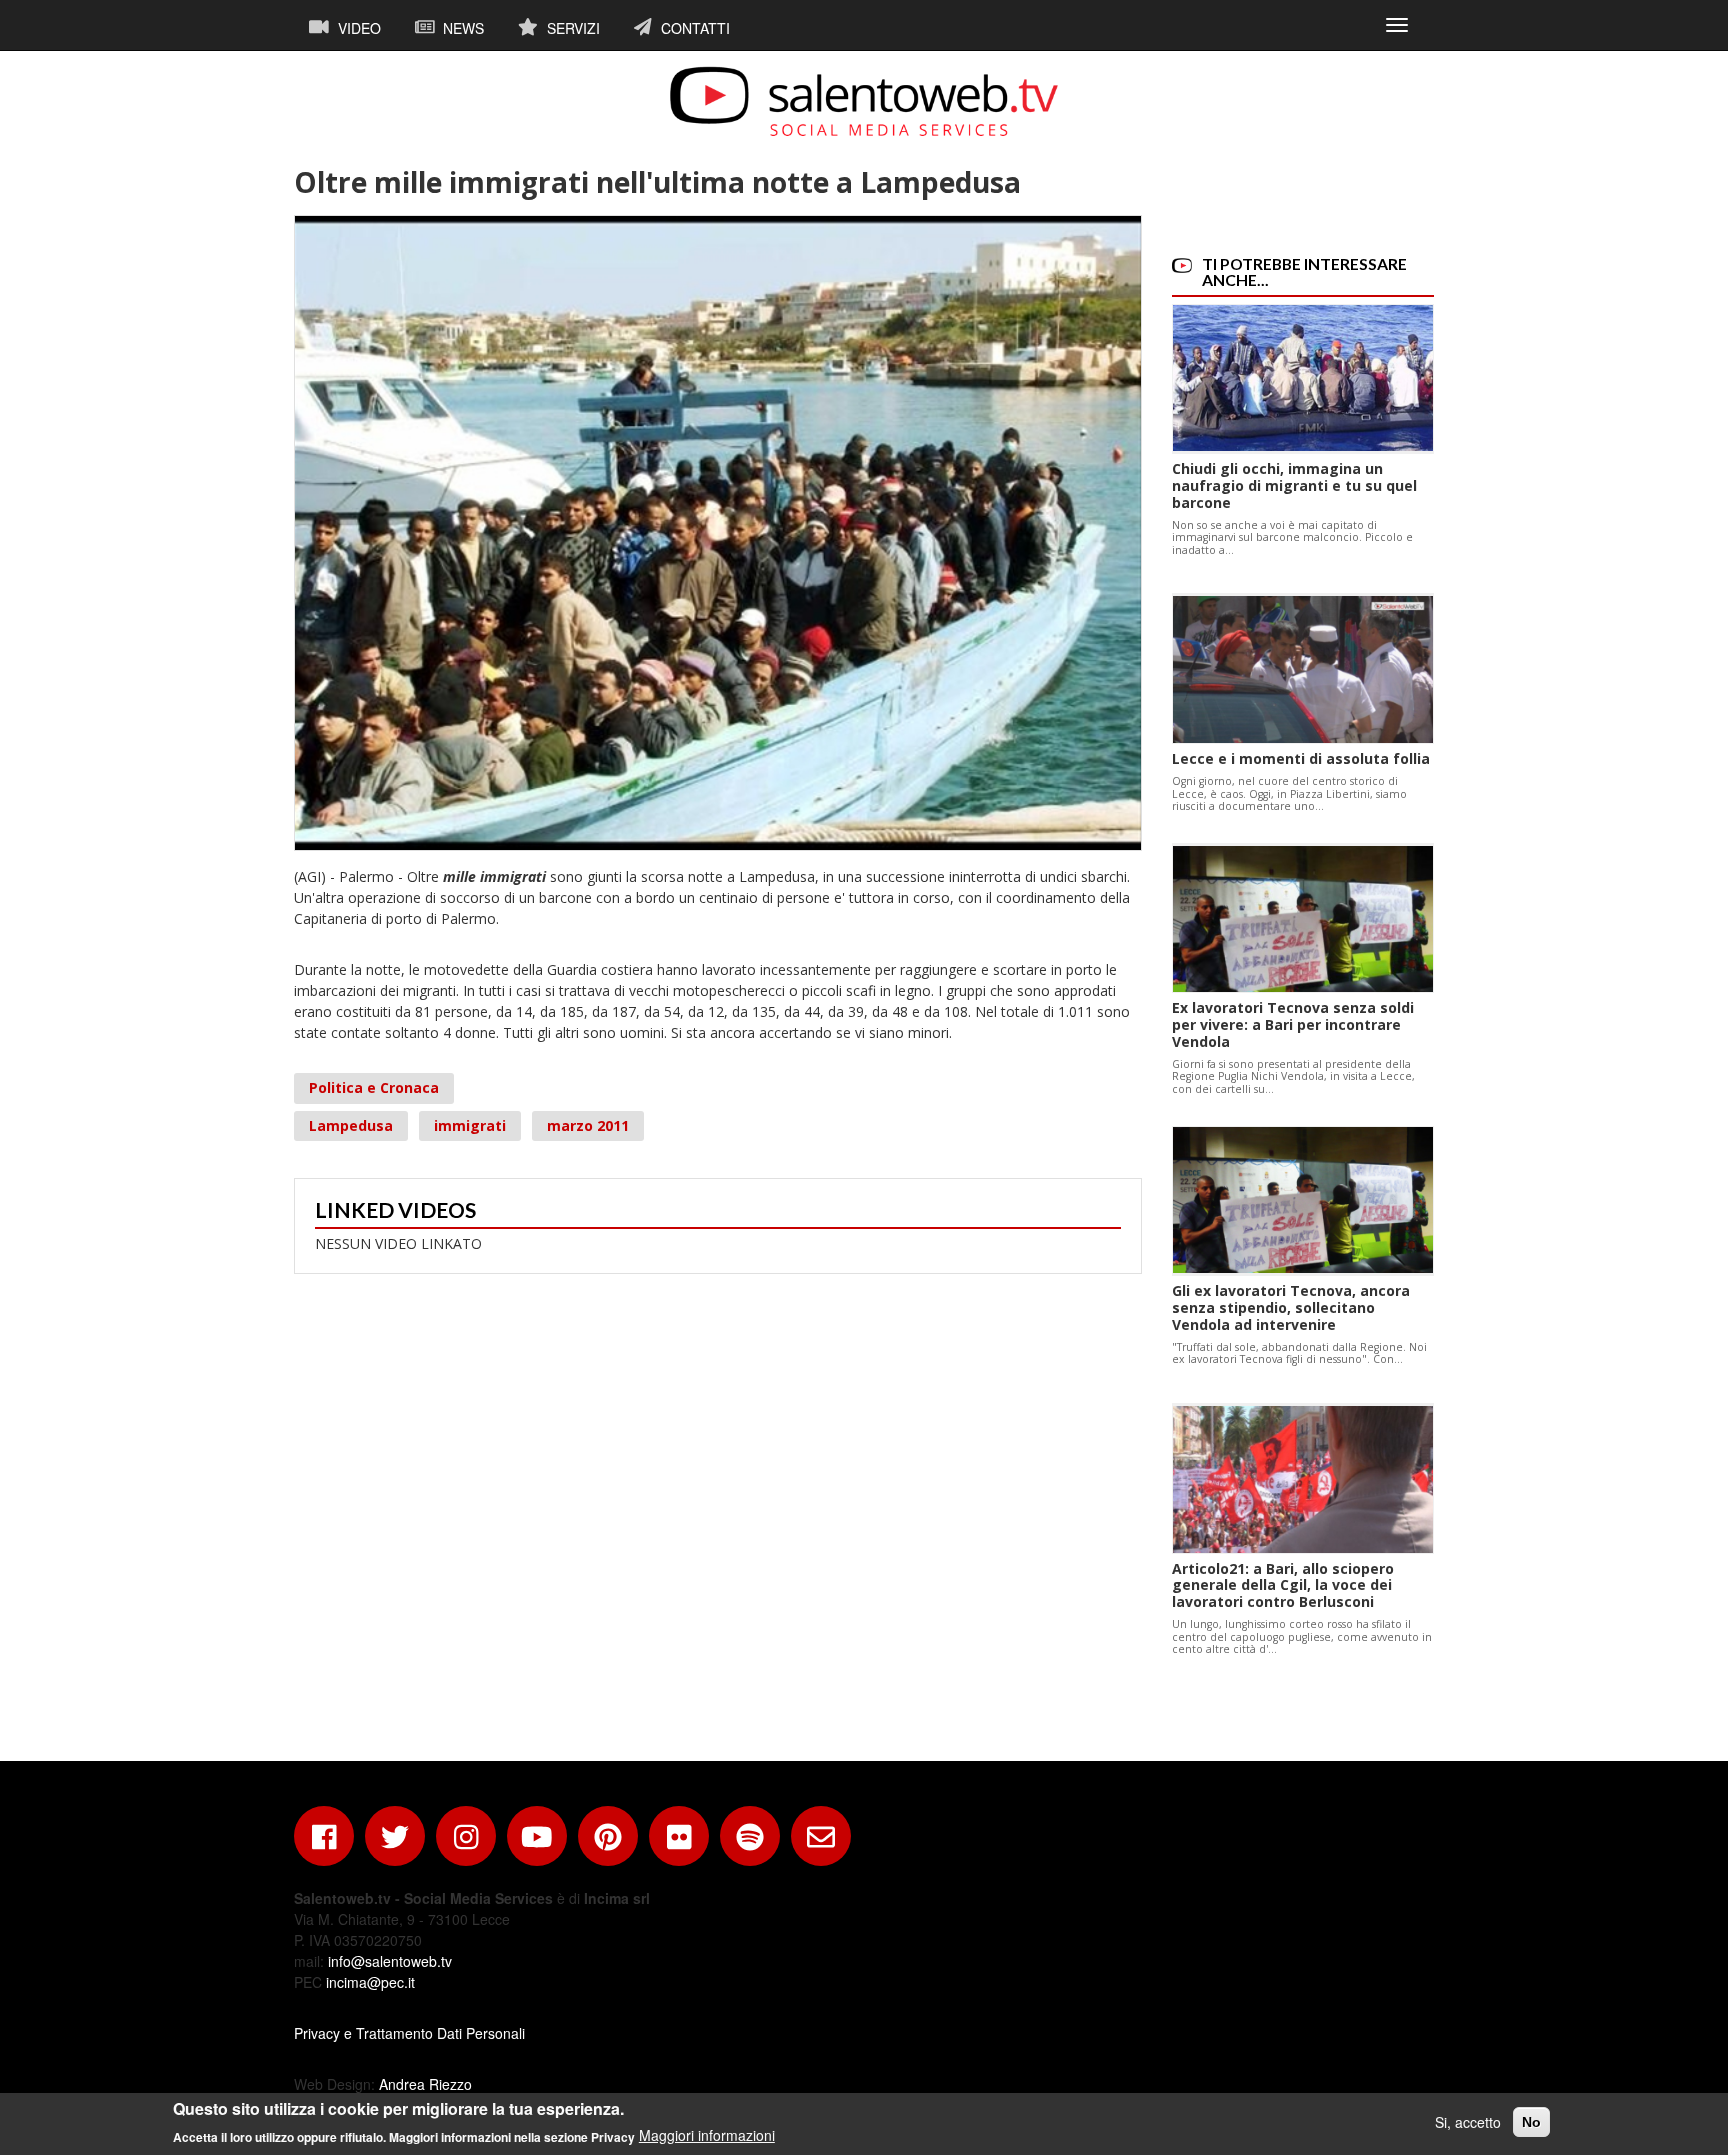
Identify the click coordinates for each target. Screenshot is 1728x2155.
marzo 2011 (588, 1125)
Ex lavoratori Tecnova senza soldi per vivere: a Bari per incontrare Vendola (1293, 1024)
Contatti (693, 28)
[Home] (864, 101)
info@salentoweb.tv (390, 1961)
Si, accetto (1468, 2122)
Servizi (571, 28)
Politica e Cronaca (374, 1087)
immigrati (470, 1125)
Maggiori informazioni (707, 2135)
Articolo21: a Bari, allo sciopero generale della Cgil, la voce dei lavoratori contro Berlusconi (1283, 1585)
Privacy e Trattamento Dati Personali (409, 2033)
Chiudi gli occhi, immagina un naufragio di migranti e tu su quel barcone (1294, 485)
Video (357, 28)
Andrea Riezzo (425, 2084)
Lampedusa (351, 1125)
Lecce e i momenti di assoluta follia (1301, 758)
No (1531, 2122)
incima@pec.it (370, 1982)
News (461, 28)
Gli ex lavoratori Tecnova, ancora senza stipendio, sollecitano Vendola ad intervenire (1291, 1307)
